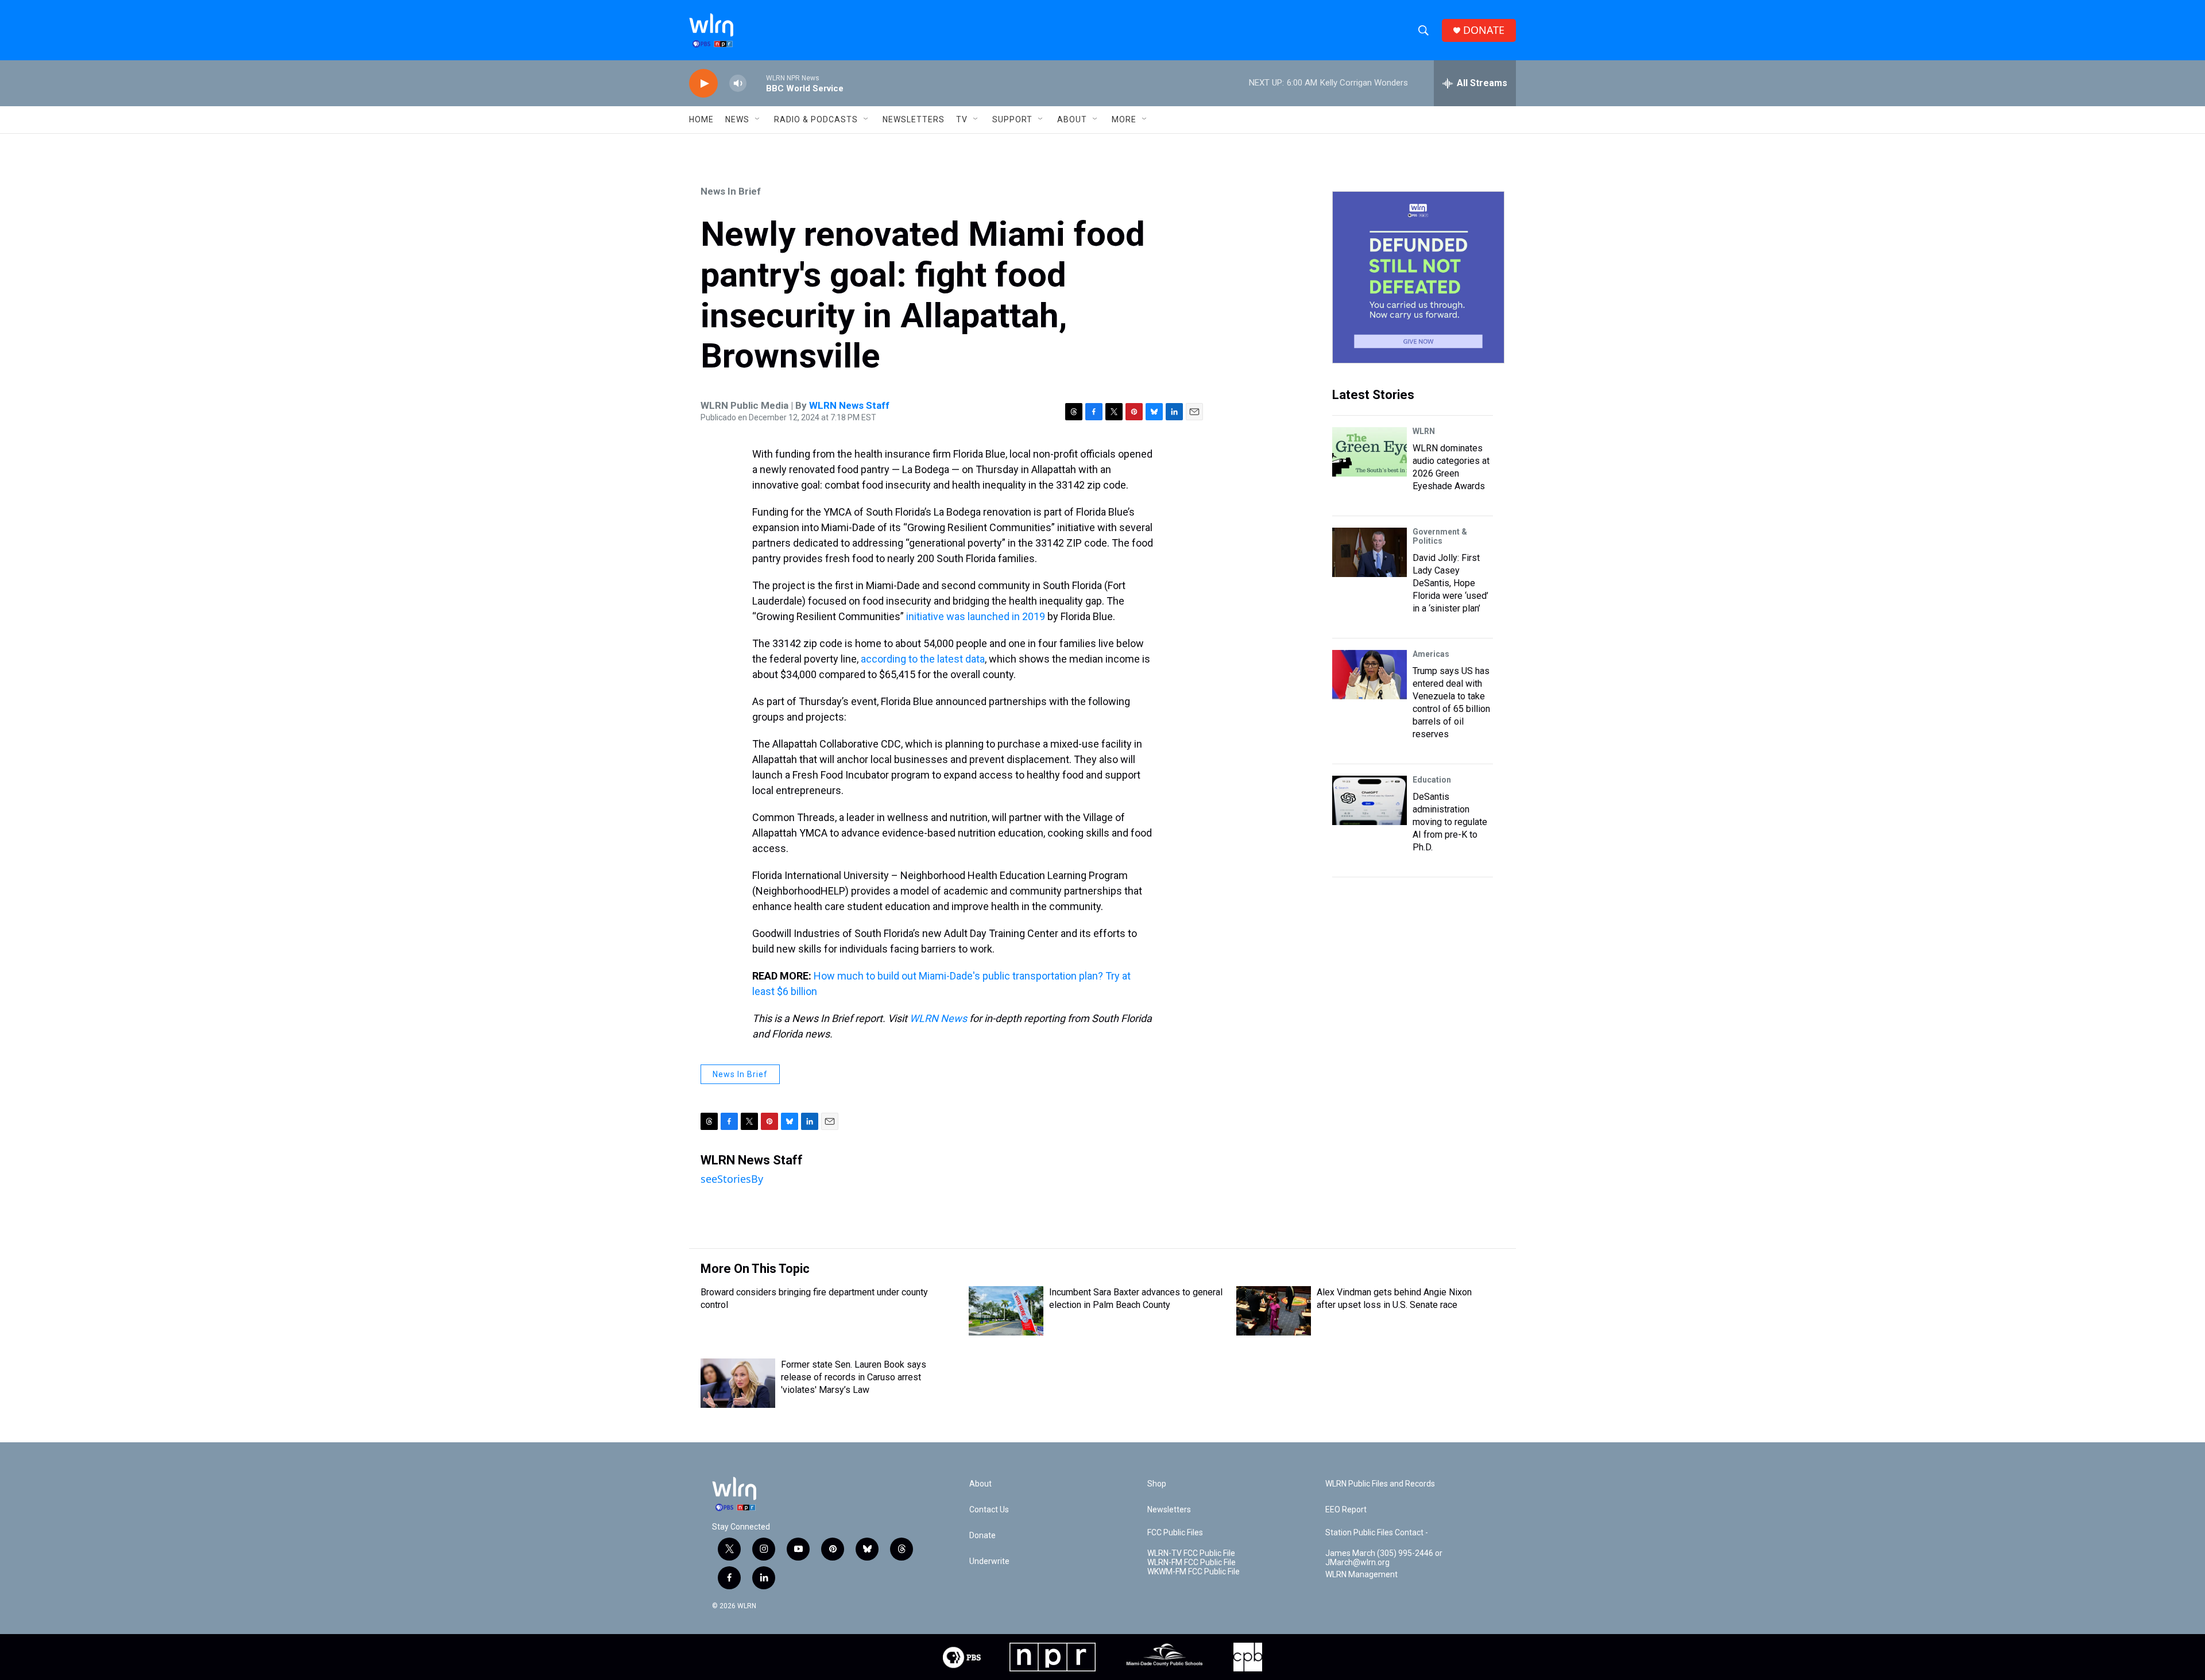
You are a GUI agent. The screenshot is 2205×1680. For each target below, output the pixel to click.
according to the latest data (923, 659)
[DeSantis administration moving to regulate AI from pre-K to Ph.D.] (1370, 800)
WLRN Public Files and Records (1380, 1484)
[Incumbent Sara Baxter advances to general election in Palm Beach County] (1006, 1311)
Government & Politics (1440, 536)
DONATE (1484, 30)
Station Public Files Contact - (1377, 1533)
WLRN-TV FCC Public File (1191, 1553)
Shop (1157, 1484)
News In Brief (731, 191)
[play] (703, 84)
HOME (701, 119)
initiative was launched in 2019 (974, 616)
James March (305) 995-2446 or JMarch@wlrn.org (1384, 1558)
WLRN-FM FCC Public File (1192, 1563)
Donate (982, 1536)
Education (1432, 780)
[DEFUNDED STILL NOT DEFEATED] (1418, 277)
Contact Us (989, 1510)
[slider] (756, 83)
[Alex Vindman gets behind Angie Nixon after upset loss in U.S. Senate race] (1274, 1311)
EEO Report (1346, 1510)
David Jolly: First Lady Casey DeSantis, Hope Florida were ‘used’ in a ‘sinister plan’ (1450, 583)
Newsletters (914, 119)
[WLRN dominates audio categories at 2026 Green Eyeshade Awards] (1370, 452)
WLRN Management (1361, 1575)
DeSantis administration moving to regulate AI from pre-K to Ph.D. (1450, 822)
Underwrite (989, 1561)
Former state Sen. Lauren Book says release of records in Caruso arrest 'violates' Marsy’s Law (854, 1377)
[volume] (738, 84)
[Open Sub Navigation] (758, 119)
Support (1012, 119)
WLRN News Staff (849, 405)
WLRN (1424, 431)
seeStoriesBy (732, 1179)
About (1072, 119)
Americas (1431, 654)
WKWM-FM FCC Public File (1194, 1572)
